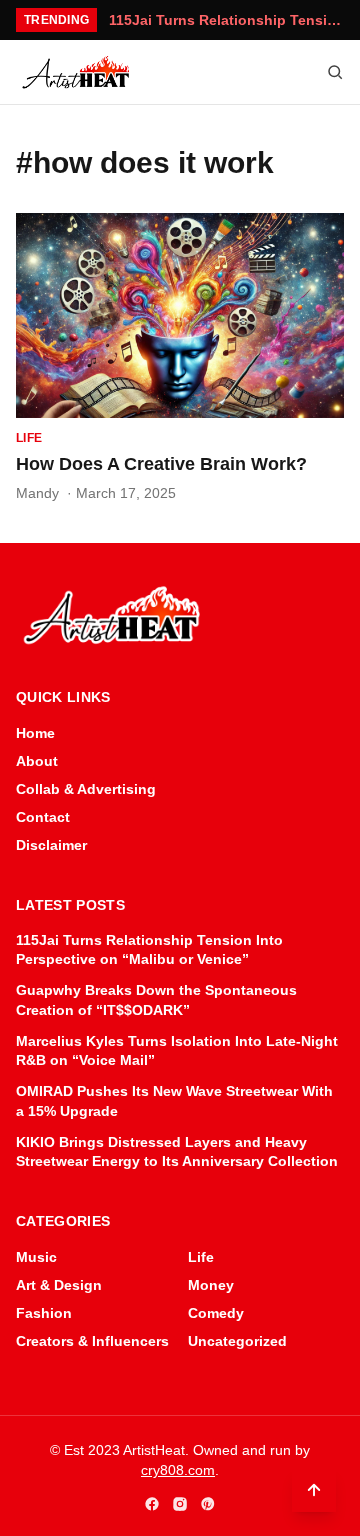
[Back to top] (314, 1490)
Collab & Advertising (86, 789)
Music (36, 1257)
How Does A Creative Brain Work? (161, 464)
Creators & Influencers (92, 1341)
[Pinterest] (208, 1504)
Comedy (216, 1313)
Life (29, 438)
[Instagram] (180, 1504)
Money (211, 1285)
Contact (43, 817)
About (37, 761)
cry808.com (178, 1470)
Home (35, 733)
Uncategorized (237, 1341)
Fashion (44, 1313)
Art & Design (59, 1285)
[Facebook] (152, 1504)
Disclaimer (51, 845)
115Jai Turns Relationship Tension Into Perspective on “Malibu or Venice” (226, 20)
